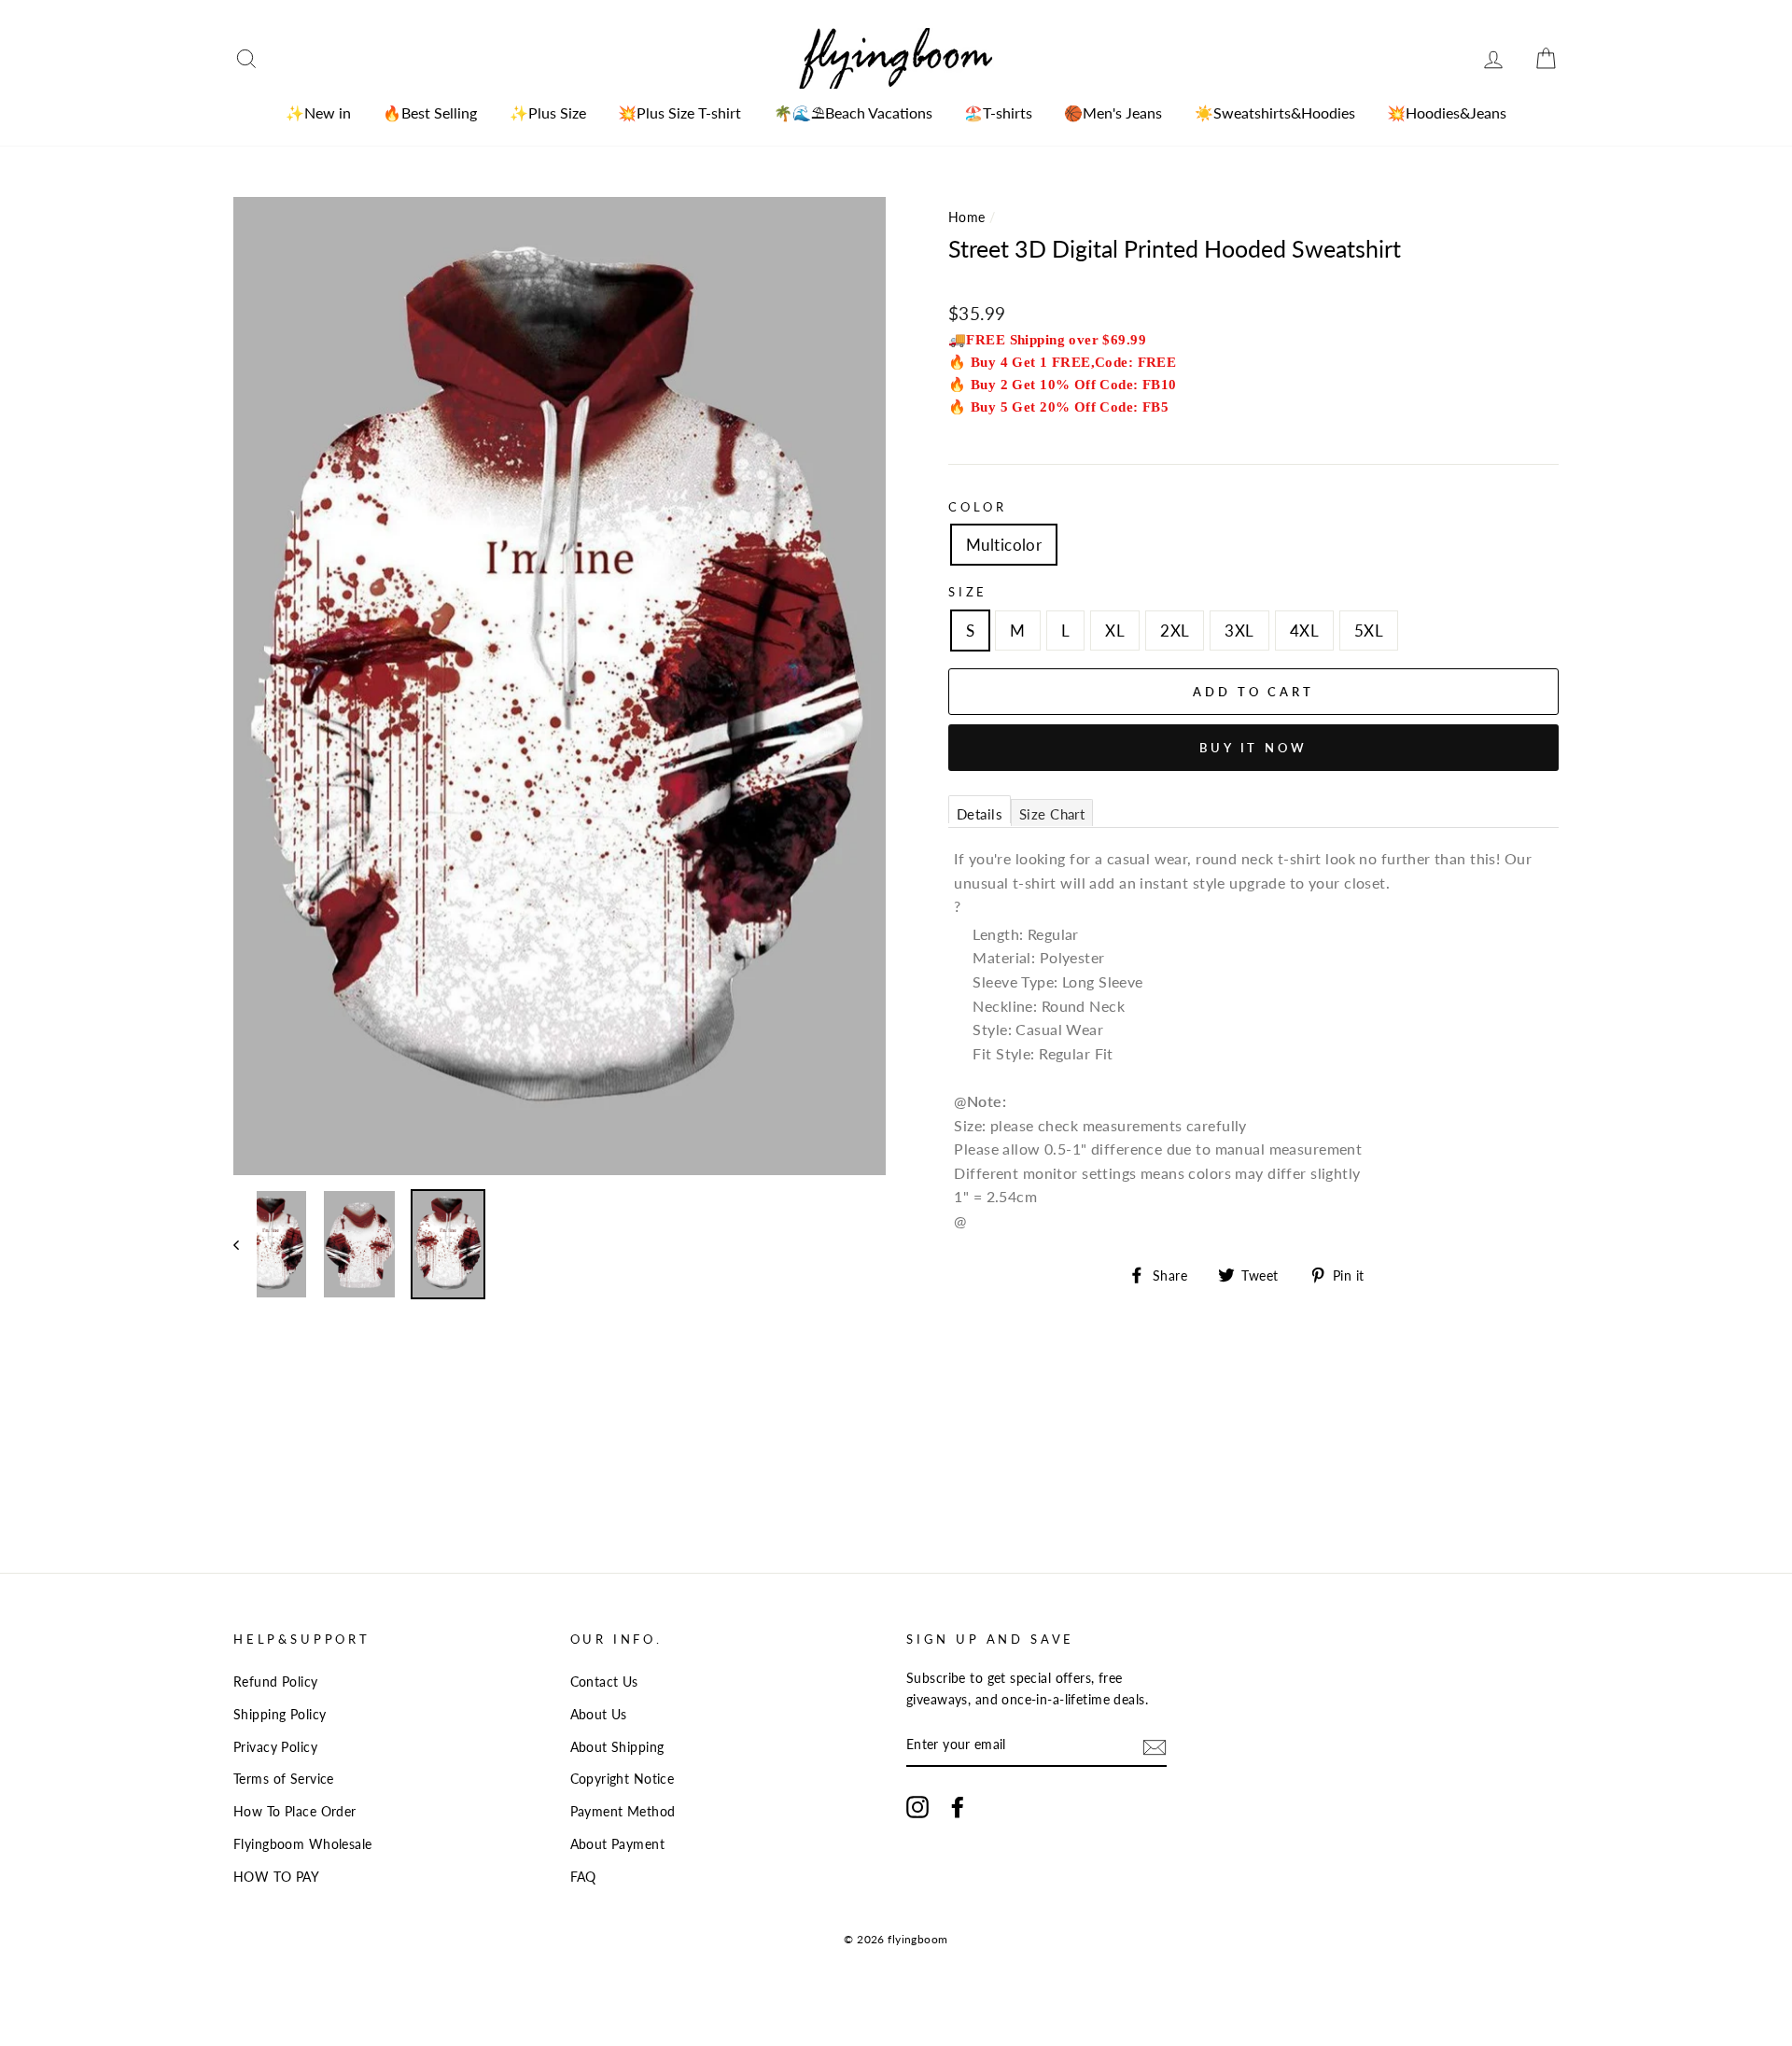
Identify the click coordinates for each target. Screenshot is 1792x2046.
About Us (599, 1714)
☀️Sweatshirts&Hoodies (1275, 112)
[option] (560, 686)
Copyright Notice (623, 1779)
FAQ (583, 1877)
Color (978, 507)
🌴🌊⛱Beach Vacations (853, 112)
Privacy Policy (275, 1747)
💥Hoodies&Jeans (1447, 112)
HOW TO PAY (276, 1877)
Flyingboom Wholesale (303, 1844)
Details (980, 814)
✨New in (318, 112)
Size (968, 592)
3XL (1239, 631)
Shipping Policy (280, 1714)
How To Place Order (295, 1811)
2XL (1175, 631)
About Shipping (617, 1747)
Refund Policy (276, 1682)
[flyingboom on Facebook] (958, 1807)
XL (1115, 631)
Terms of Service (284, 1779)
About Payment (618, 1844)
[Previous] (245, 1244)
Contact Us (604, 1682)
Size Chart (1052, 814)
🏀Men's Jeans (1113, 112)
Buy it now (1253, 748)
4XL (1304, 631)
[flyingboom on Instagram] (917, 1807)
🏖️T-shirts (998, 112)
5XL (1369, 631)
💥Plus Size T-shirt (679, 112)
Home (967, 217)
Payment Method (623, 1811)
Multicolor (1004, 545)
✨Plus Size (548, 112)
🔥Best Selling (430, 112)
